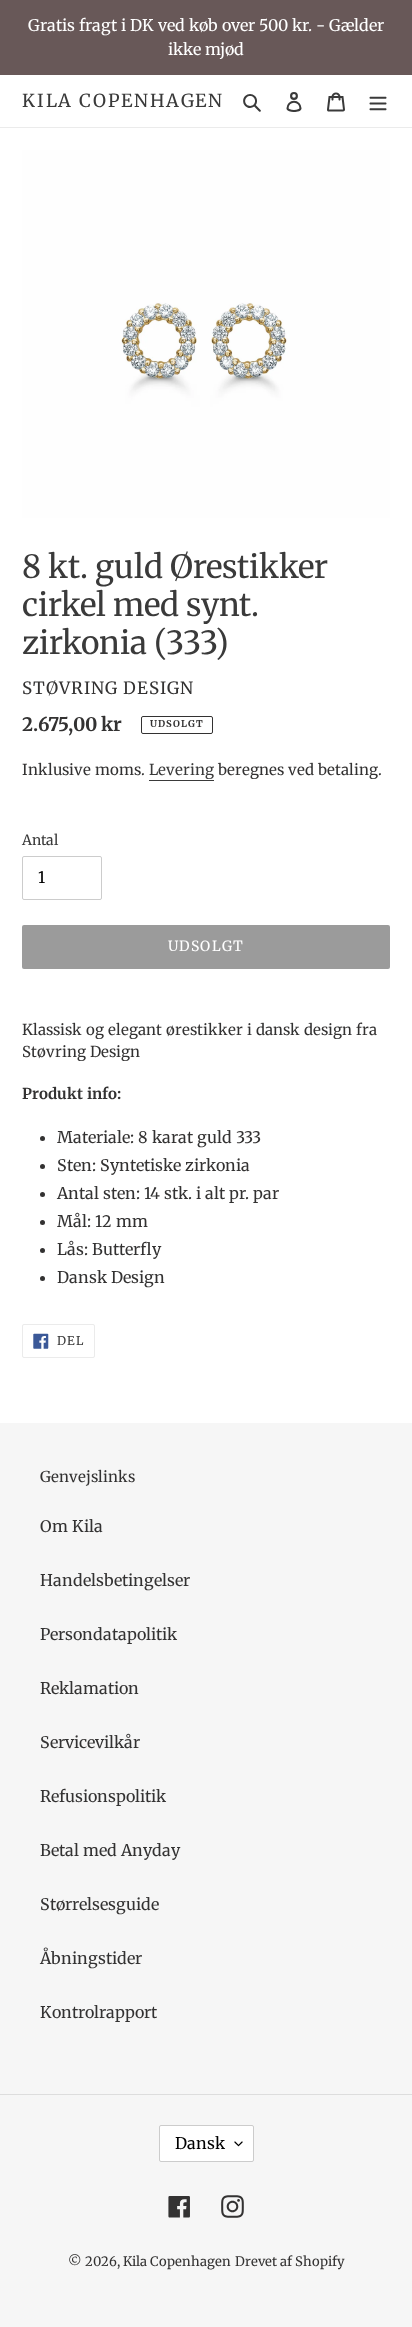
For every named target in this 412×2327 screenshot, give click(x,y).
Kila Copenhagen (123, 101)
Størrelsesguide (99, 1904)
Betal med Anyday (110, 1850)
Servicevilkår (90, 1742)
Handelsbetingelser (115, 1580)
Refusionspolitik (103, 1796)
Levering (181, 769)
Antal (40, 840)
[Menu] (378, 101)
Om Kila (71, 1526)
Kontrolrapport (98, 2012)
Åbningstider (91, 1958)
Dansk (200, 2143)
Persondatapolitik (108, 1634)
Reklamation (89, 1688)
